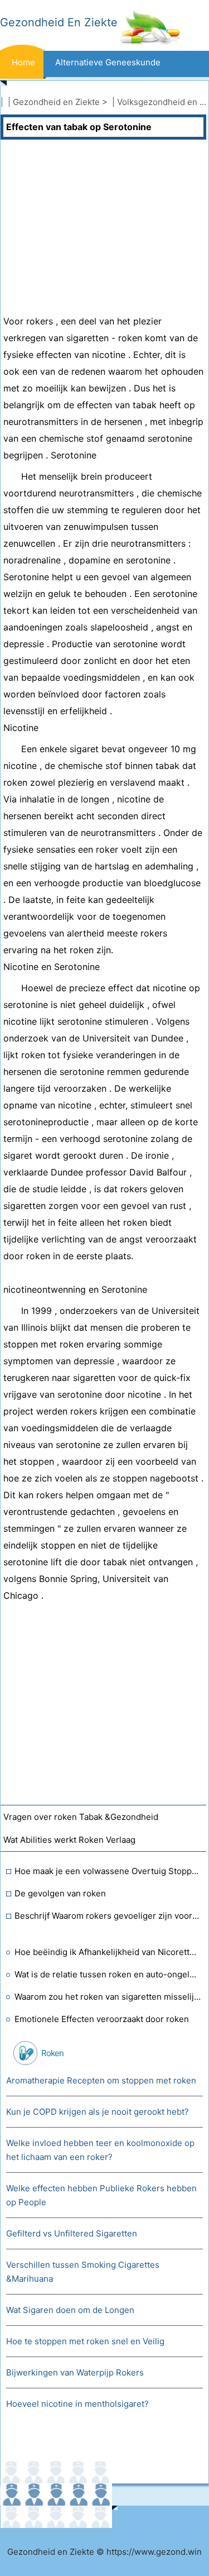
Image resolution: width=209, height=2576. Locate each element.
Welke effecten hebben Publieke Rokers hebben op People (101, 2195)
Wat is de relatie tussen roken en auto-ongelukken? (108, 1974)
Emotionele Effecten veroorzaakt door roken (102, 2019)
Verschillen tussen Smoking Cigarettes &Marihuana (83, 2272)
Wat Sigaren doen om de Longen (70, 2310)
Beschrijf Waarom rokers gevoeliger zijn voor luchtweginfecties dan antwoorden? (108, 1916)
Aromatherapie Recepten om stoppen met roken (101, 2080)
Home (23, 62)
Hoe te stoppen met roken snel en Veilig (85, 2341)
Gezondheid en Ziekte (56, 102)
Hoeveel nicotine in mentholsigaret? (77, 2404)
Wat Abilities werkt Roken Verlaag (69, 1840)
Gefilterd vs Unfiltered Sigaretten (72, 2233)
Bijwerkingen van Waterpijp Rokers (75, 2372)
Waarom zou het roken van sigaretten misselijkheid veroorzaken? (108, 1997)
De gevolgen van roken (60, 1893)
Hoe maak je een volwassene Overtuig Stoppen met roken (108, 1871)
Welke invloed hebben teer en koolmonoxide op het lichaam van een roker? (100, 2150)
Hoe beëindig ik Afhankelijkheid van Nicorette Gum (108, 1952)
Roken (52, 2053)
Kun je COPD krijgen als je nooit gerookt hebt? (98, 2112)
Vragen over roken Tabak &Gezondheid (81, 1817)
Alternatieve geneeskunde (108, 62)
